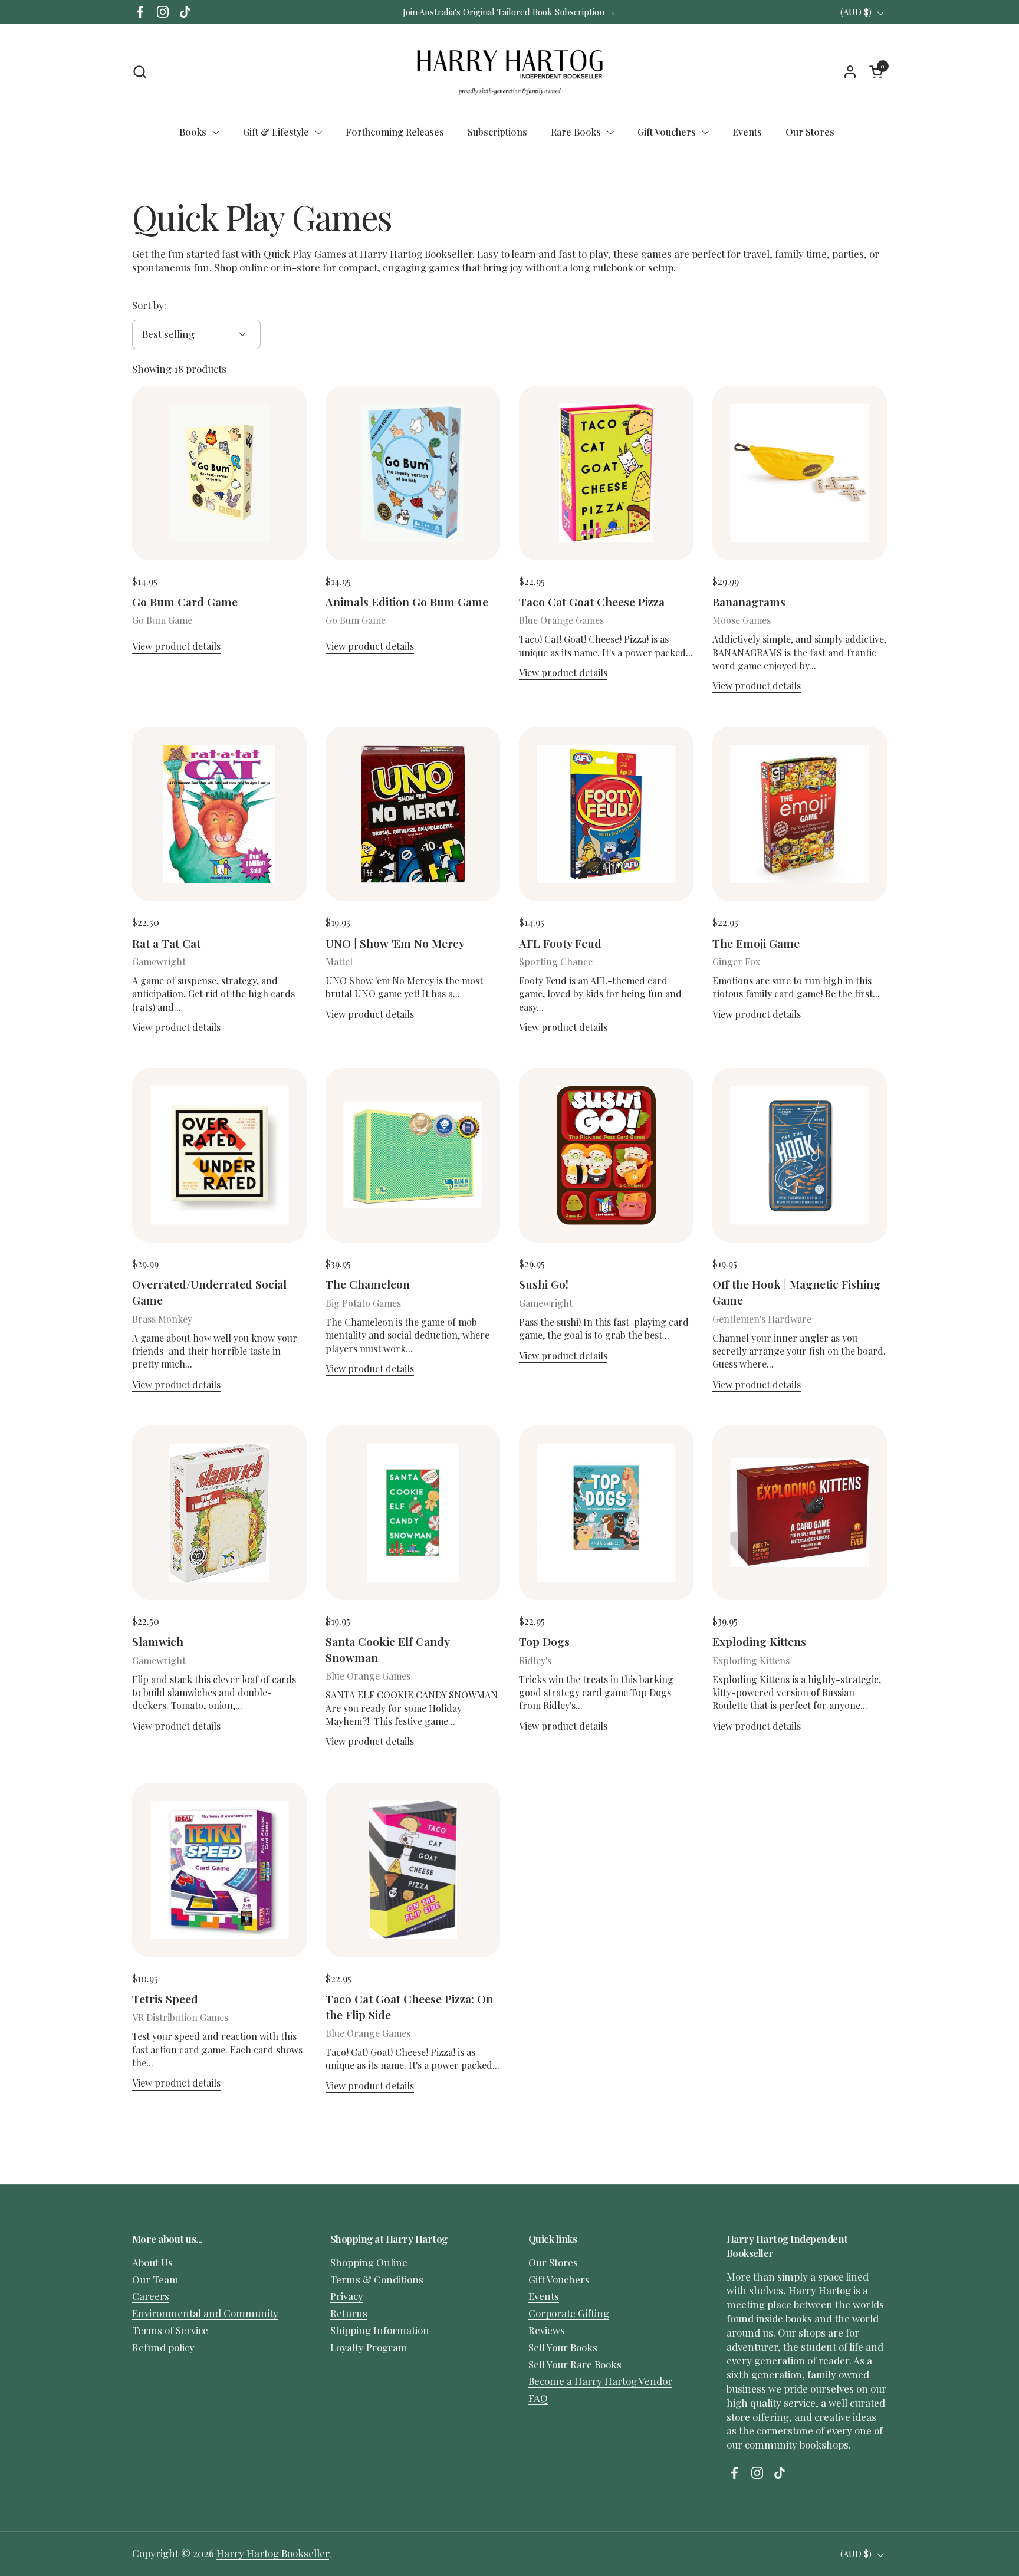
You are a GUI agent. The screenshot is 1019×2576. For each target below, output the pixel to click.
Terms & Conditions (377, 2279)
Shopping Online (369, 2262)
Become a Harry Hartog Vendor (600, 2381)
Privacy (347, 2296)
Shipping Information (380, 2330)
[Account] (850, 72)
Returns (349, 2313)
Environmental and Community (205, 2313)
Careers (151, 2296)
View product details (176, 646)
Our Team (155, 2279)
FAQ (538, 2398)
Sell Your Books (563, 2347)
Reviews (547, 2330)
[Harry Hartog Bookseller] (510, 71)
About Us (152, 2262)
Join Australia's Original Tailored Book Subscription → (509, 12)
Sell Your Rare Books (575, 2364)
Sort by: (149, 305)
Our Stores (553, 2262)
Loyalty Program (369, 2347)
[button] (139, 72)
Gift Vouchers (559, 2279)
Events (544, 2296)
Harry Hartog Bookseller (273, 2553)
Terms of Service (170, 2330)
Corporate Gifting (569, 2313)
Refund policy (163, 2347)
